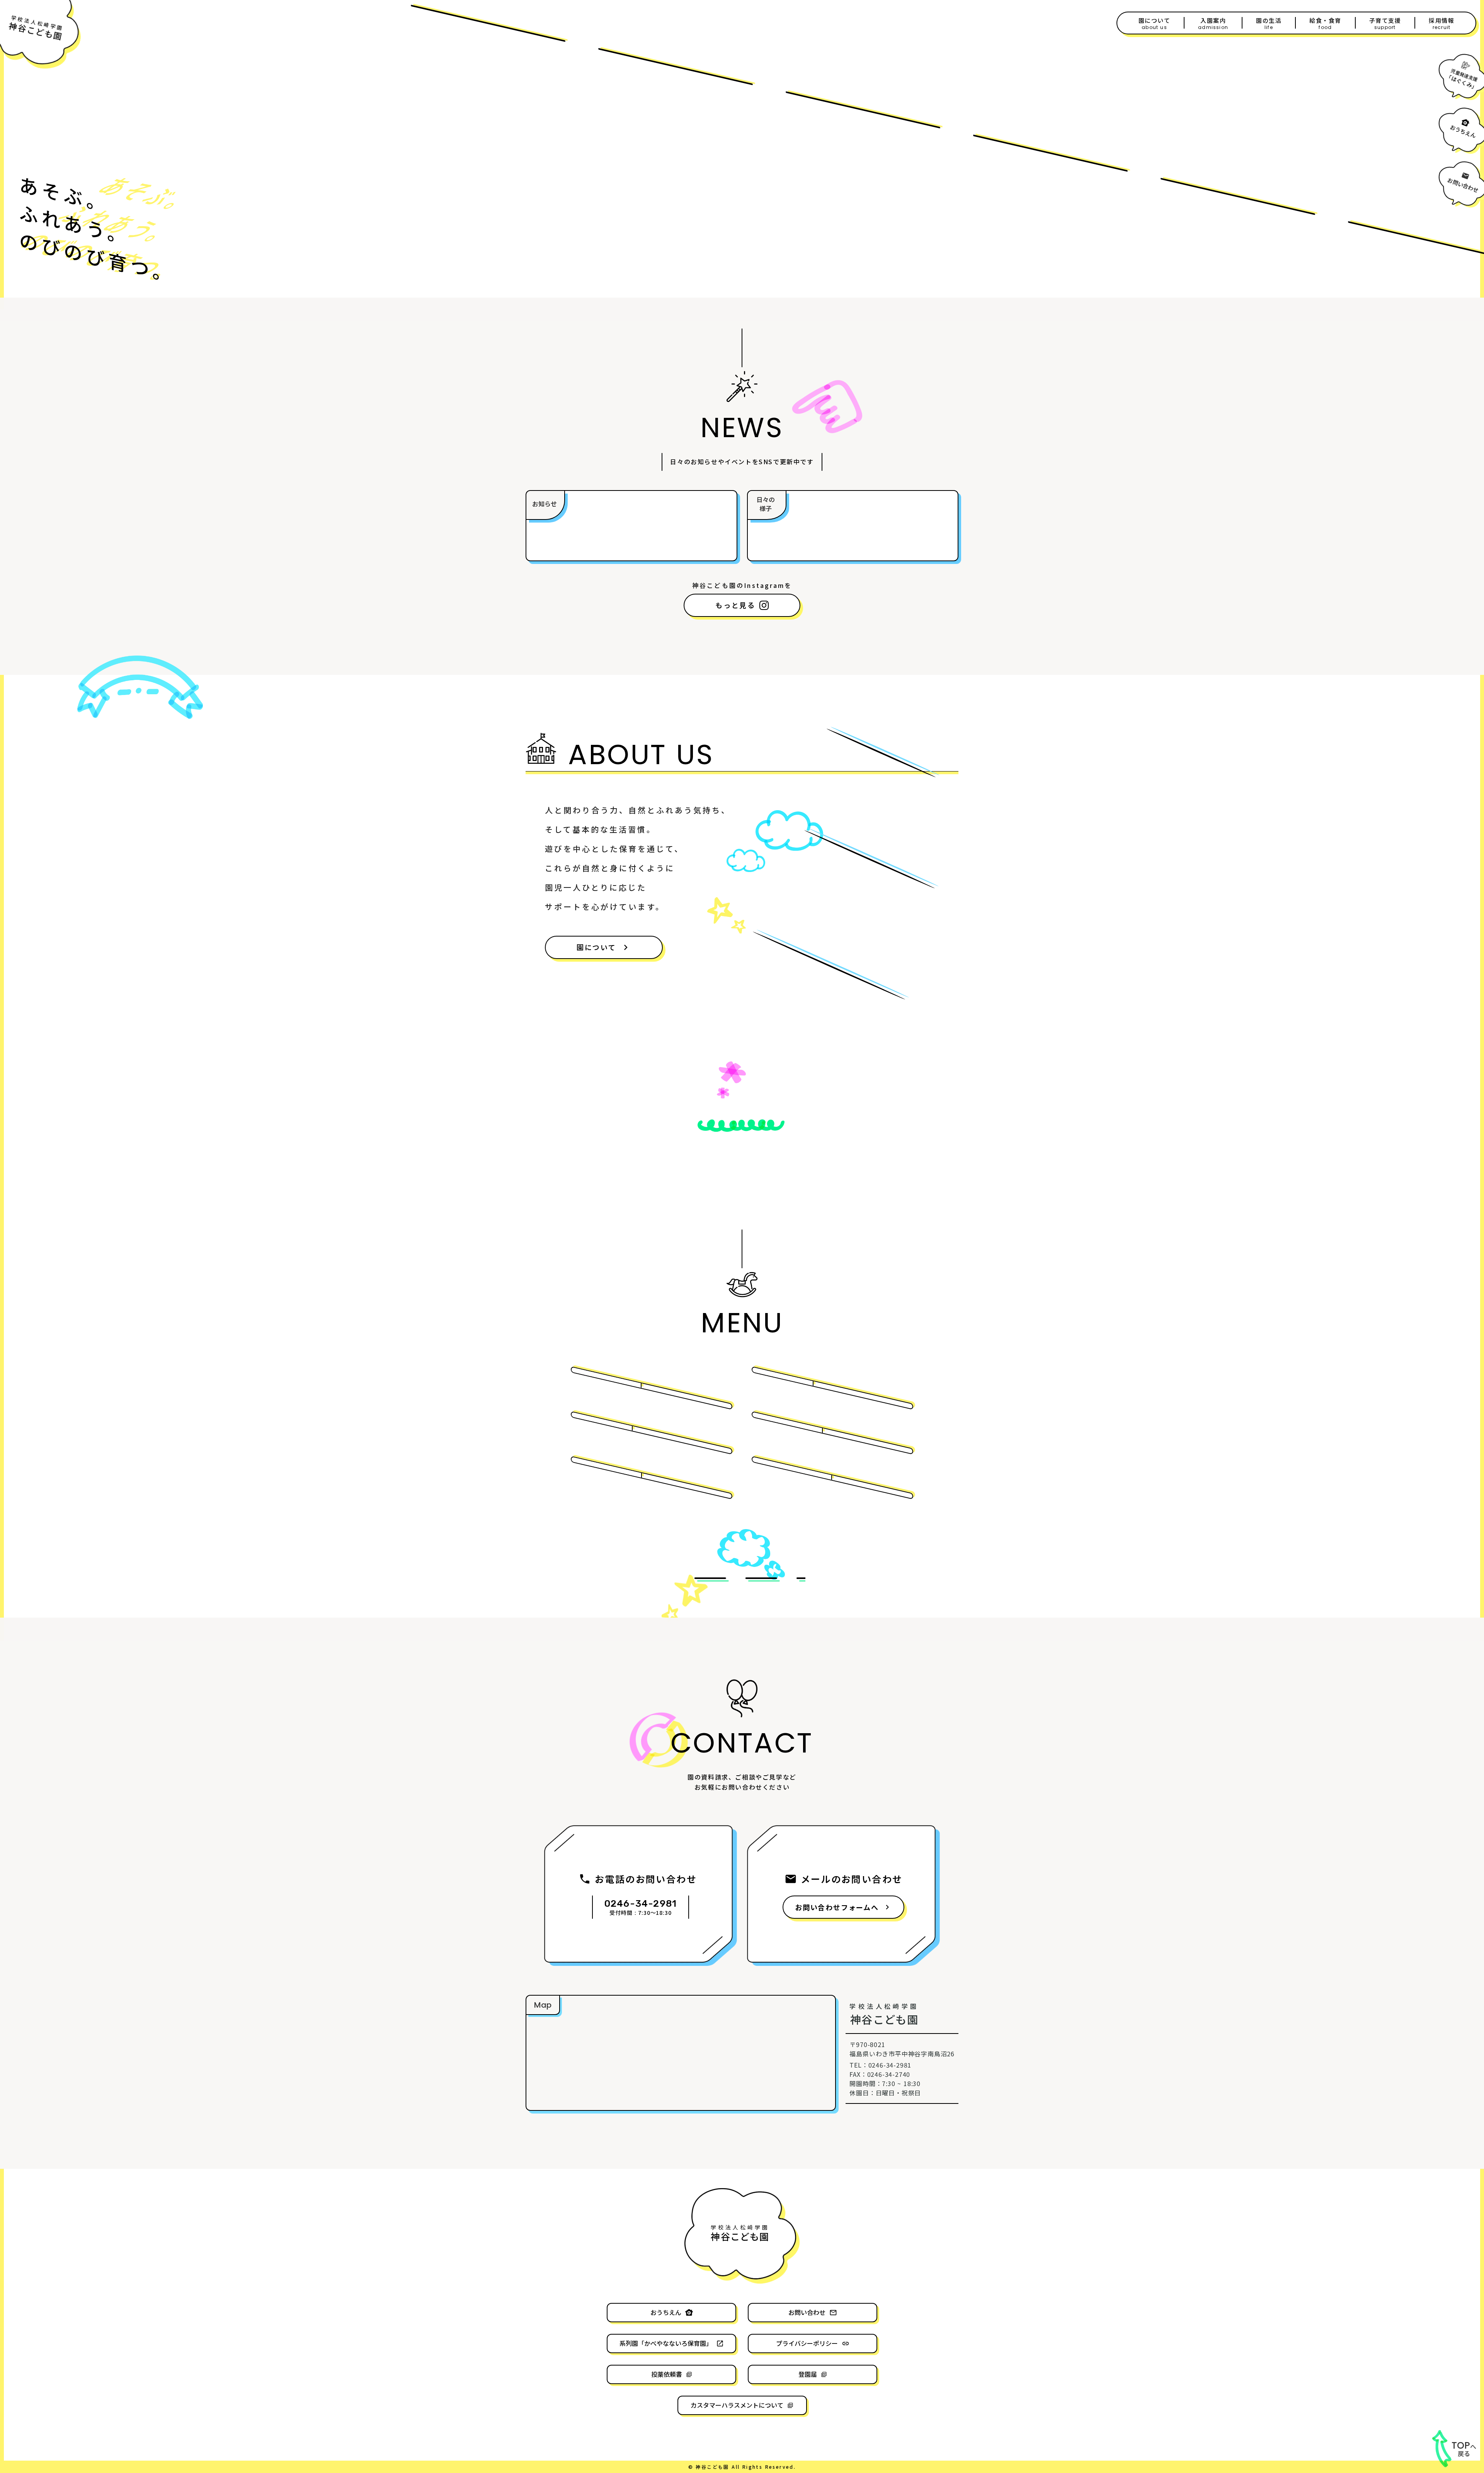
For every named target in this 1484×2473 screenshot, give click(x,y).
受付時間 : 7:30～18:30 (640, 1913)
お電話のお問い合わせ (646, 1879)
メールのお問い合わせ (852, 1879)
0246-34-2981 (641, 1904)
